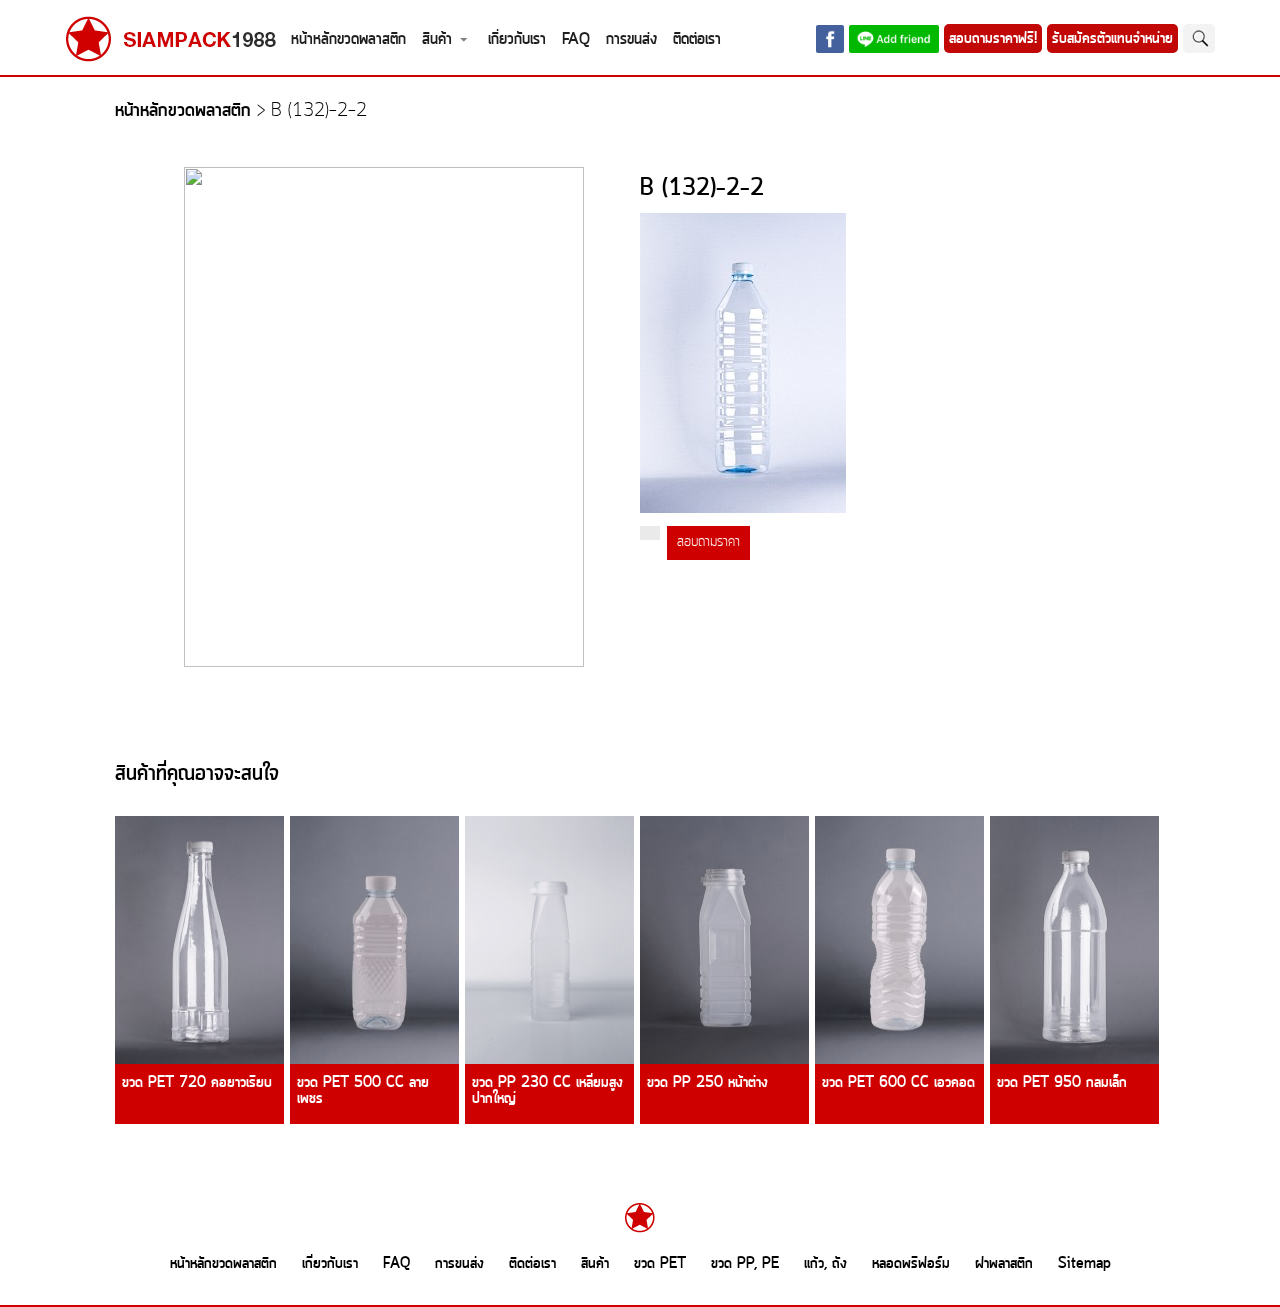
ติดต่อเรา (697, 39)
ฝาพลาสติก (1004, 1264)
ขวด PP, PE (745, 1264)
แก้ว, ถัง (825, 1264)
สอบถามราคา (708, 542)
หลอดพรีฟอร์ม (911, 1264)
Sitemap (1084, 1264)
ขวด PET (660, 1264)
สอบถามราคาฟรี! (993, 39)
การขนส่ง (631, 39)
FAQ (576, 39)
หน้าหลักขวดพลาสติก (348, 39)
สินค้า (437, 39)
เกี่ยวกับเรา (517, 39)
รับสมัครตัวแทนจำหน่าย (1112, 39)
